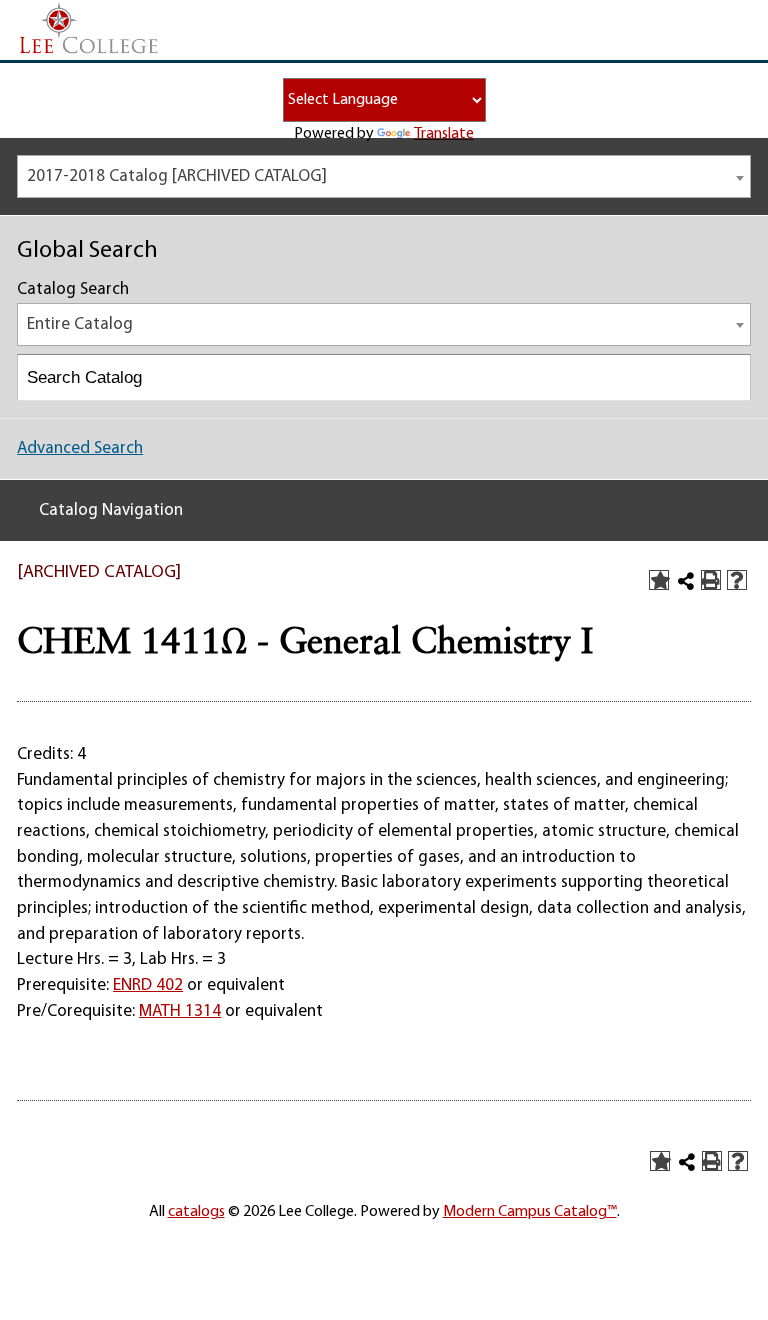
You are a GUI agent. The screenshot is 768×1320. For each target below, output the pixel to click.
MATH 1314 (180, 1011)
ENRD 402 (148, 985)
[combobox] (384, 176)
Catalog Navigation (111, 510)
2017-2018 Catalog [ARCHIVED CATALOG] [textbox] (177, 176)
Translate (444, 134)
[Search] (728, 377)
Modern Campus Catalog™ (530, 1212)
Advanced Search (80, 448)
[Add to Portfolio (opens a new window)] (659, 580)
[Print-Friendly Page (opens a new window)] (711, 580)
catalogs (196, 1212)
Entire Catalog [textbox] (80, 324)
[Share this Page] (686, 581)
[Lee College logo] (89, 29)
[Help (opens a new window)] (737, 580)
